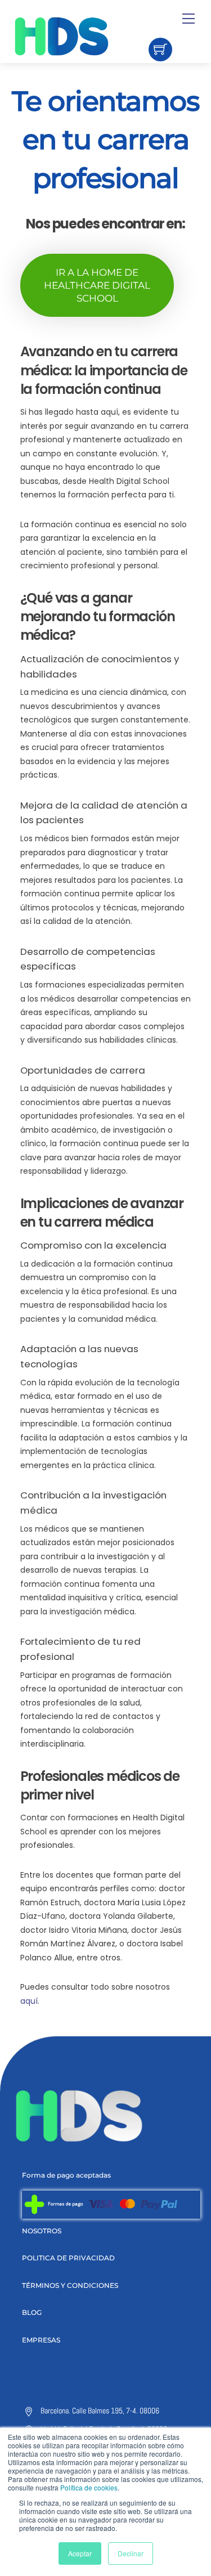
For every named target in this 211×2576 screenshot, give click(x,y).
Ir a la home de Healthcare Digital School (97, 285)
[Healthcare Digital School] (81, 36)
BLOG (32, 2312)
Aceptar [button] (80, 2553)
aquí (29, 2001)
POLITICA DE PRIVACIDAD (68, 2258)
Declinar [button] (131, 2553)
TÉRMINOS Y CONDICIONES (70, 2285)
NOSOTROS (42, 2231)
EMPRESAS (41, 2340)
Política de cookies (89, 2487)
